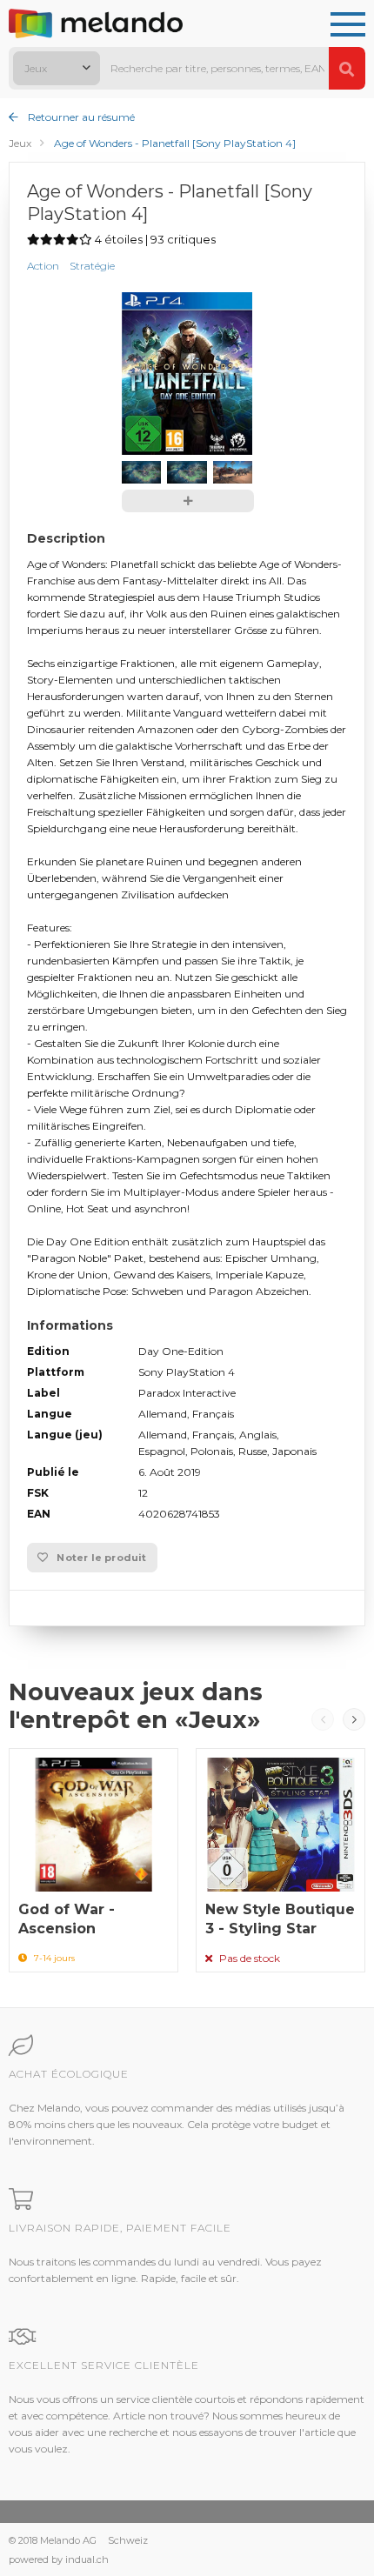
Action (43, 266)
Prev (323, 1719)
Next (354, 1719)
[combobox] (57, 68)
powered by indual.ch (59, 2559)
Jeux (20, 143)
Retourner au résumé (80, 117)
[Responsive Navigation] (348, 25)
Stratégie (92, 266)
